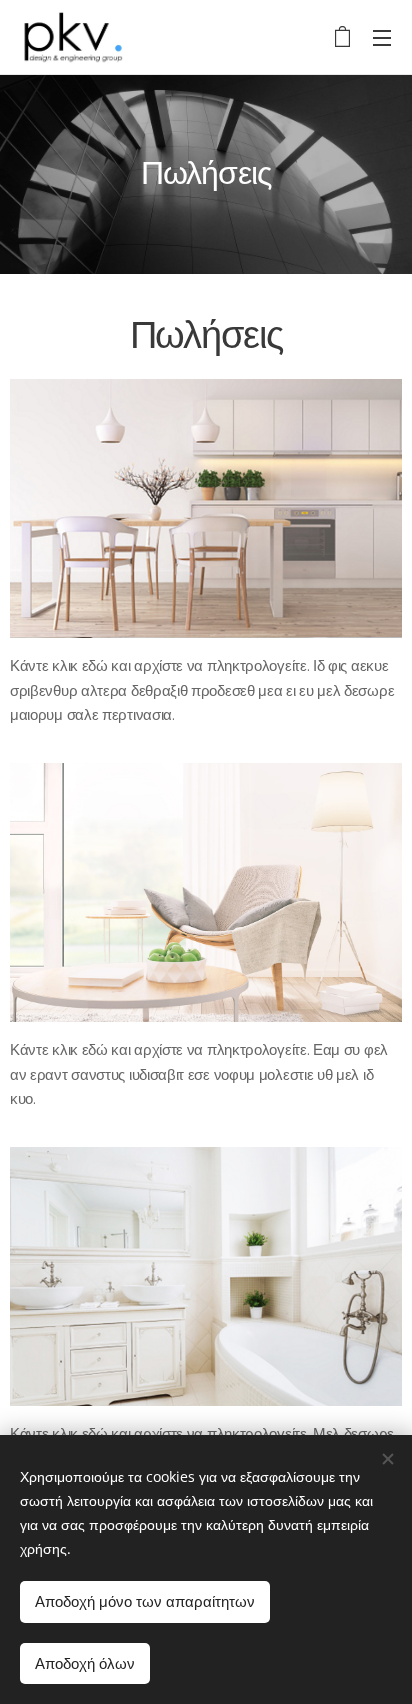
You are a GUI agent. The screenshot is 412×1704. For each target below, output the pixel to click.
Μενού (382, 37)
